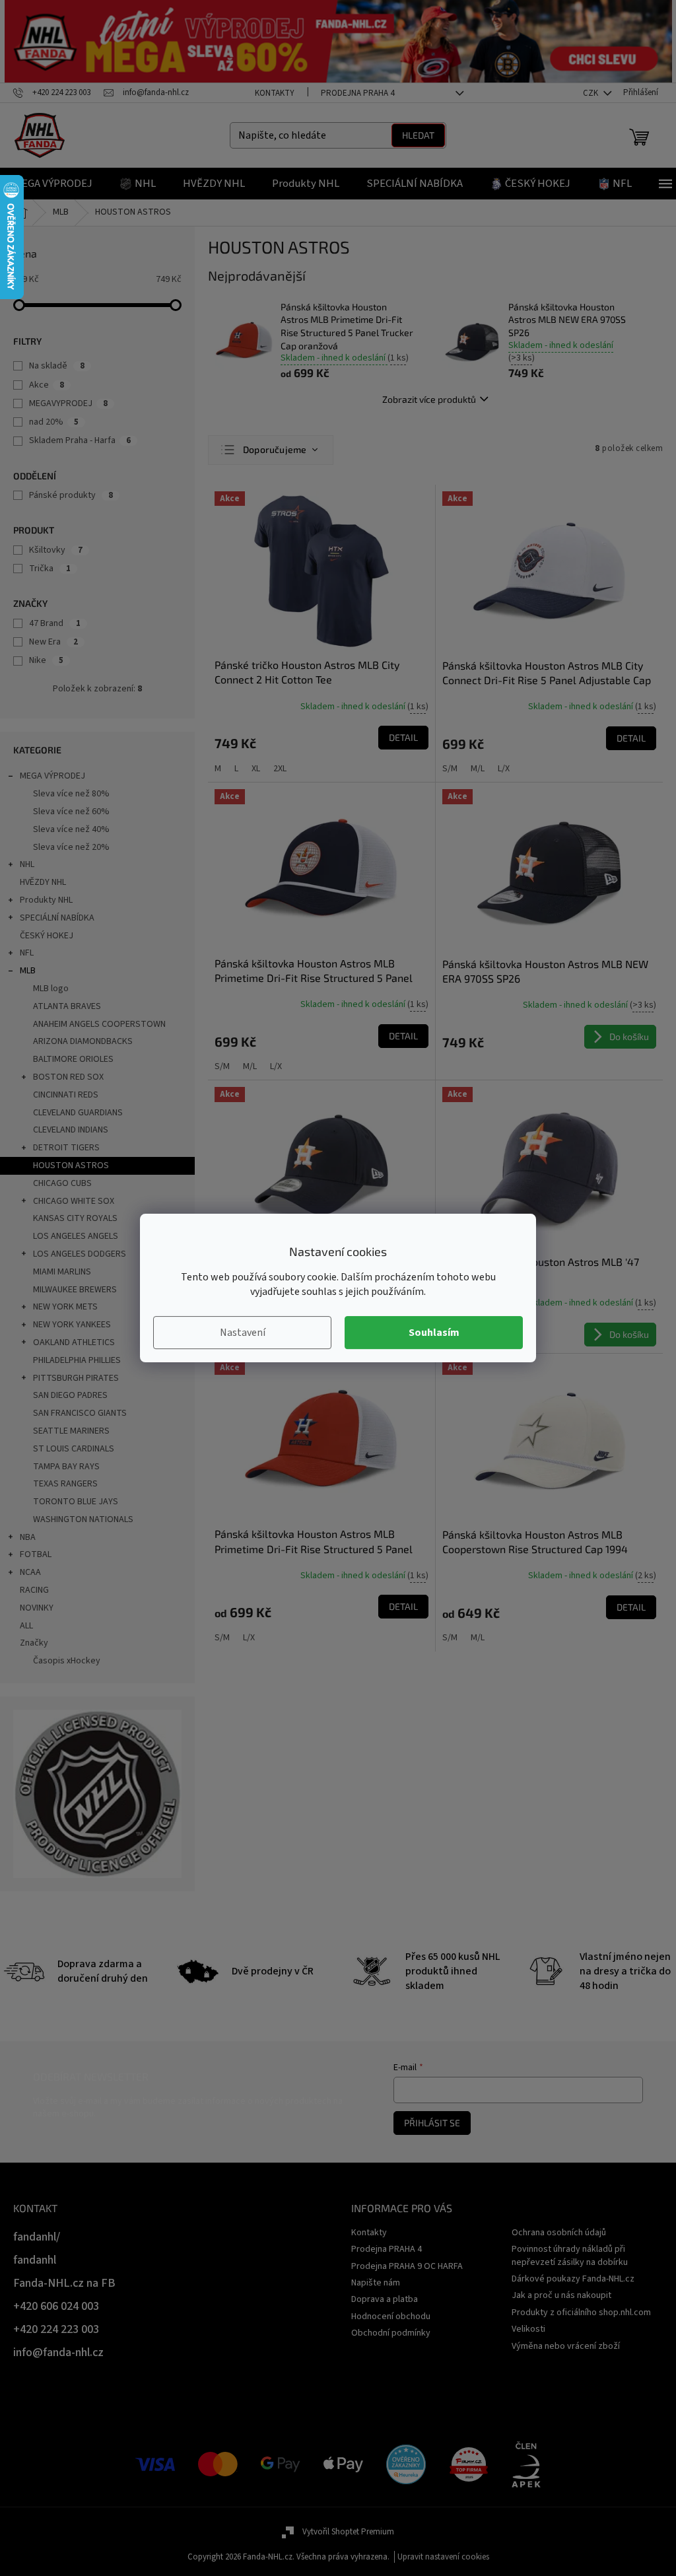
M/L (478, 769)
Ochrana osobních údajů (559, 2233)
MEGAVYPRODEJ (68, 403)
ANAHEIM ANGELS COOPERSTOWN (99, 1024)
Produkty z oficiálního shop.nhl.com (581, 2313)
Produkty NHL (46, 900)
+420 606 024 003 (56, 2306)
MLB (28, 971)
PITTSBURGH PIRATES (76, 1378)
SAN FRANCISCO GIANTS (80, 1413)
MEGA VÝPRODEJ (52, 776)
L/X (504, 769)
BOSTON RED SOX (68, 1077)
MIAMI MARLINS (62, 1272)
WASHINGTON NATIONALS (83, 1519)
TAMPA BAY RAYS (66, 1467)
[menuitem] (53, 184)
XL (256, 769)
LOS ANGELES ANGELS (76, 1236)
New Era (53, 642)
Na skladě (57, 366)
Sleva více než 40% (71, 829)
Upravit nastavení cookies (443, 2557)
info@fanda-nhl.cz (58, 2352)
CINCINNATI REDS (66, 1095)
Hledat (418, 135)
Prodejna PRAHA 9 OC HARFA (407, 2266)
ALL (26, 1626)
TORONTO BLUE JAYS (76, 1502)
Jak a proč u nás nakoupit (561, 2295)
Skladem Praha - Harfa (80, 440)
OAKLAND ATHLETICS (74, 1342)
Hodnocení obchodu (391, 2316)
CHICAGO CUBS (62, 1183)
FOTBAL (36, 1554)
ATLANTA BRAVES (67, 1006)
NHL (27, 864)
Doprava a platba (385, 2299)
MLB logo (51, 989)
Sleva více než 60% (71, 812)
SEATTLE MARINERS (71, 1431)
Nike (46, 660)
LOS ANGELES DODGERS (80, 1254)
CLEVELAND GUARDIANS (78, 1113)
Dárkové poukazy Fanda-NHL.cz (573, 2279)
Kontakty (275, 93)
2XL (280, 769)
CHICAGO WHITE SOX (74, 1201)
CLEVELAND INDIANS (71, 1130)
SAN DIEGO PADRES (70, 1395)
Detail (403, 737)
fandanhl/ (37, 2237)
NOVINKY (37, 1608)
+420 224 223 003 (56, 2329)
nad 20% (54, 422)
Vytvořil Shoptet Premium (348, 2532)
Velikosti (528, 2329)
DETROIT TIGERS (66, 1148)
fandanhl (35, 2260)
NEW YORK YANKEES (72, 1325)
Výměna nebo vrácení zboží (566, 2346)
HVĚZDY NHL (43, 882)
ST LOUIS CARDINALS (74, 1449)
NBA (28, 1537)
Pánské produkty (71, 495)
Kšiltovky (56, 550)
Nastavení (243, 1333)
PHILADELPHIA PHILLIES (77, 1360)
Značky (34, 1643)
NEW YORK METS (65, 1307)
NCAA (30, 1572)
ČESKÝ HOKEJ (47, 936)
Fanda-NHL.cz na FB (64, 2283)
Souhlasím (434, 1333)
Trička (50, 569)
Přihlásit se (432, 2123)
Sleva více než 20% (71, 847)
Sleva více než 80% (71, 794)
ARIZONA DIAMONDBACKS (83, 1041)
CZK (591, 93)
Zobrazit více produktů (429, 399)
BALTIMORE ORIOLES (73, 1059)
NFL (27, 953)
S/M (450, 769)
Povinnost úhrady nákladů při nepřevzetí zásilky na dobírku (570, 2255)
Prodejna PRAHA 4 (357, 93)
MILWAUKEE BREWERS (75, 1290)
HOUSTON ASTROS (71, 1166)
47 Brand (55, 623)
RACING (34, 1590)
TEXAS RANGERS (65, 1484)
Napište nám (376, 2283)
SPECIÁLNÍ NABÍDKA (57, 918)
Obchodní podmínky (391, 2333)
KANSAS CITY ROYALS (75, 1218)
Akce (47, 385)
